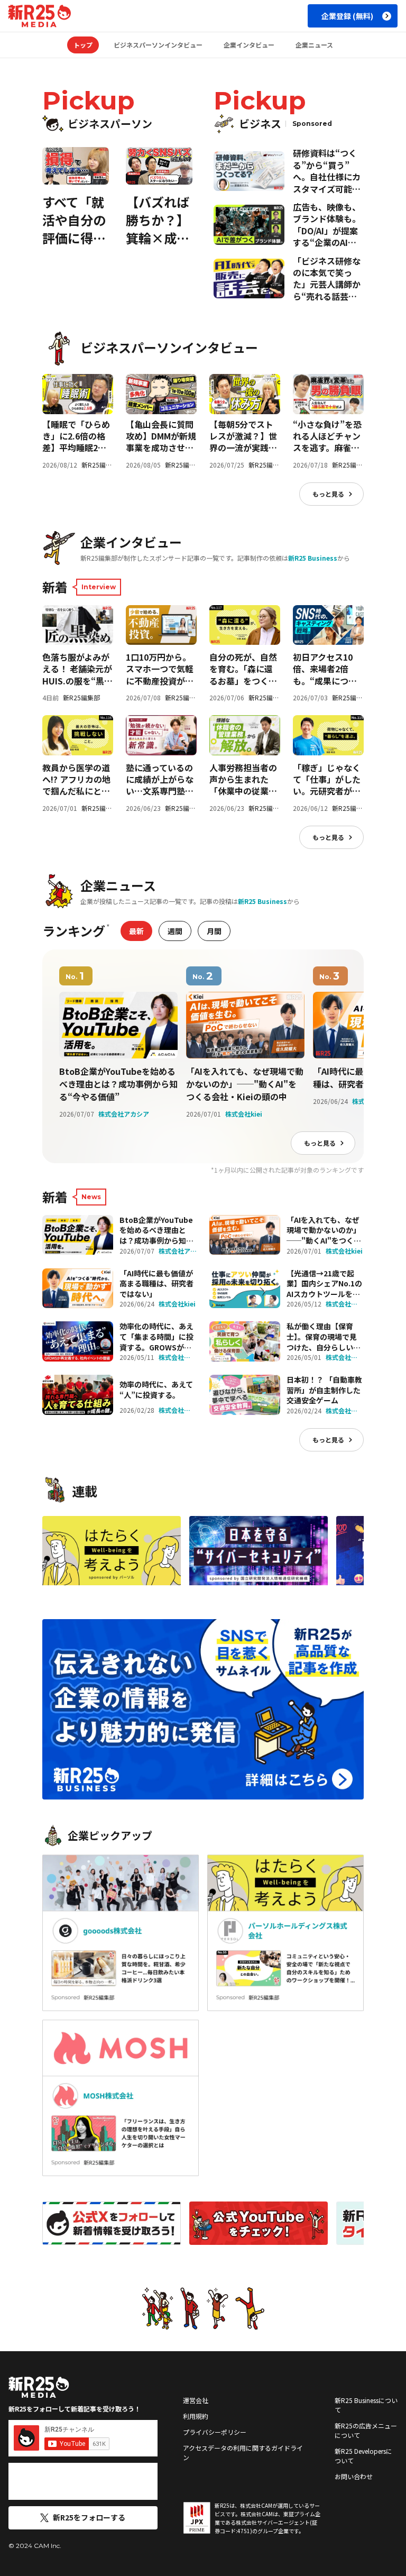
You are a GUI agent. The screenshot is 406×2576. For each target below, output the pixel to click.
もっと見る (328, 494)
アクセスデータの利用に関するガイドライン (243, 2452)
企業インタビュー (249, 45)
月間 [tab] (214, 931)
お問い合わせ (354, 2476)
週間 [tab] (175, 931)
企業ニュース (314, 45)
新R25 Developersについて (363, 2456)
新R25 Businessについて (366, 2405)
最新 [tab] (136, 931)
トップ (83, 45)
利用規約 (196, 2416)
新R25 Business (313, 558)
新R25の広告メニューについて (366, 2430)
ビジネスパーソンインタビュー (158, 45)
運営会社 (196, 2400)
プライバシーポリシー (215, 2432)
